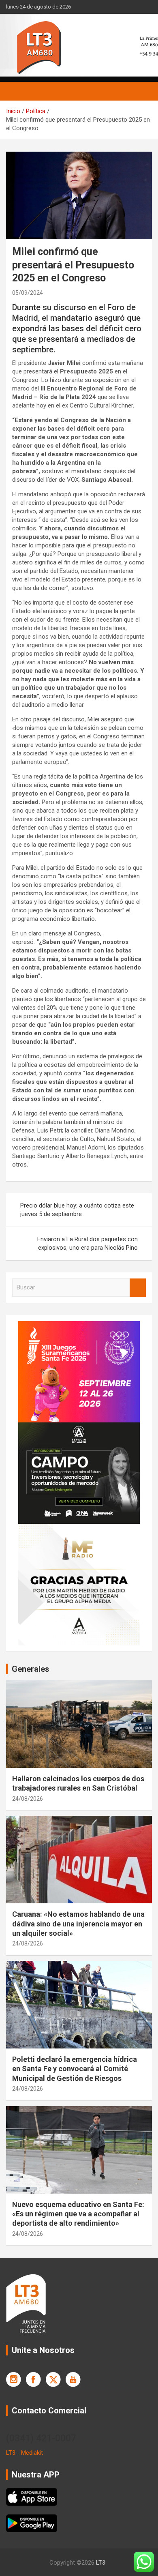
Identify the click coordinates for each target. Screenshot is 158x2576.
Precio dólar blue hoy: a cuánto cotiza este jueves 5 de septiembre (77, 1210)
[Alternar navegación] (16, 91)
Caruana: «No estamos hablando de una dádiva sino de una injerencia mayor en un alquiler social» (78, 1924)
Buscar (138, 1288)
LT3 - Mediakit (25, 2453)
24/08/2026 (28, 1799)
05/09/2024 (28, 293)
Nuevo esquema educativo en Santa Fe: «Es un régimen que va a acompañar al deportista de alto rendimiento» (78, 2214)
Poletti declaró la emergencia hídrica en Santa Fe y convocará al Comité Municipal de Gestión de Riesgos (75, 2069)
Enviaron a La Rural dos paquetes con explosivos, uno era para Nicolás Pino (88, 1243)
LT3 (101, 2563)
